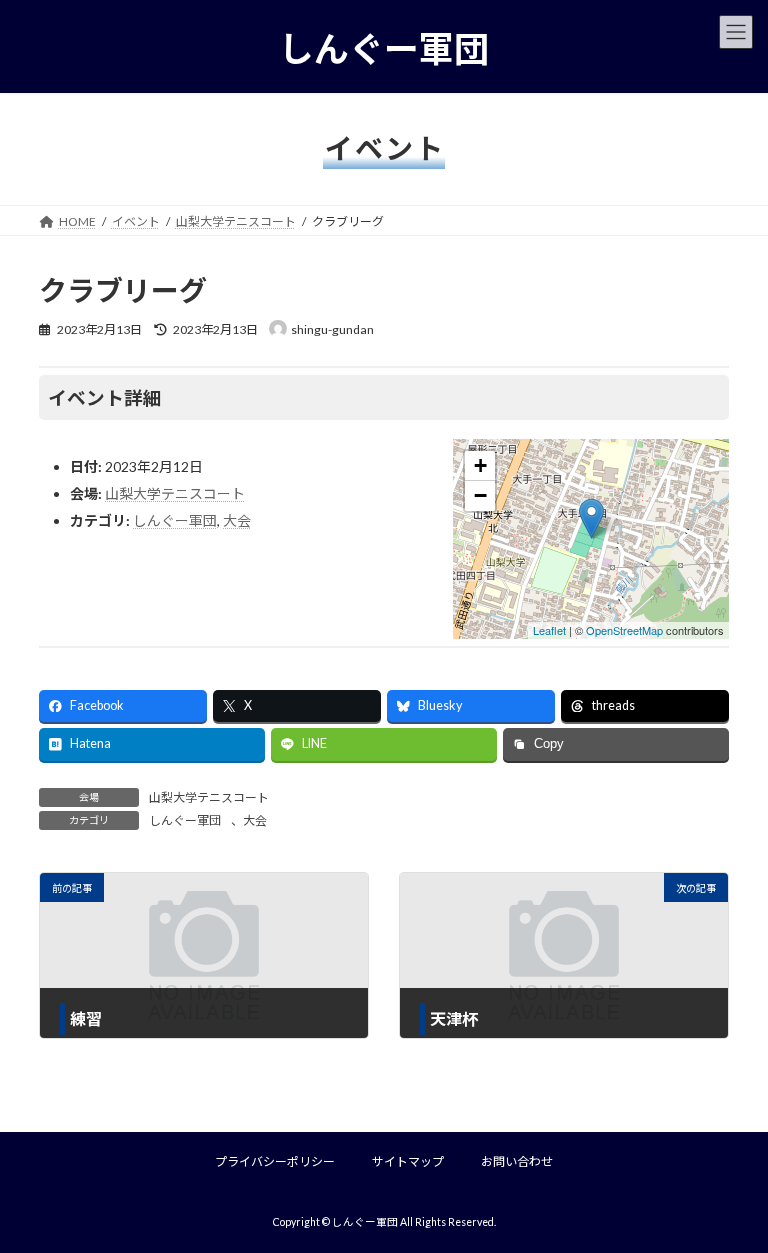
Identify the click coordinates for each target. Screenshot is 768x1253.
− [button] (480, 495)
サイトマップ (408, 1161)
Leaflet (549, 630)
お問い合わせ (517, 1161)
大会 (237, 520)
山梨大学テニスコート (175, 493)
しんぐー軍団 (175, 520)
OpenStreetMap (624, 630)
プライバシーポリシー (275, 1161)
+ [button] (480, 465)
